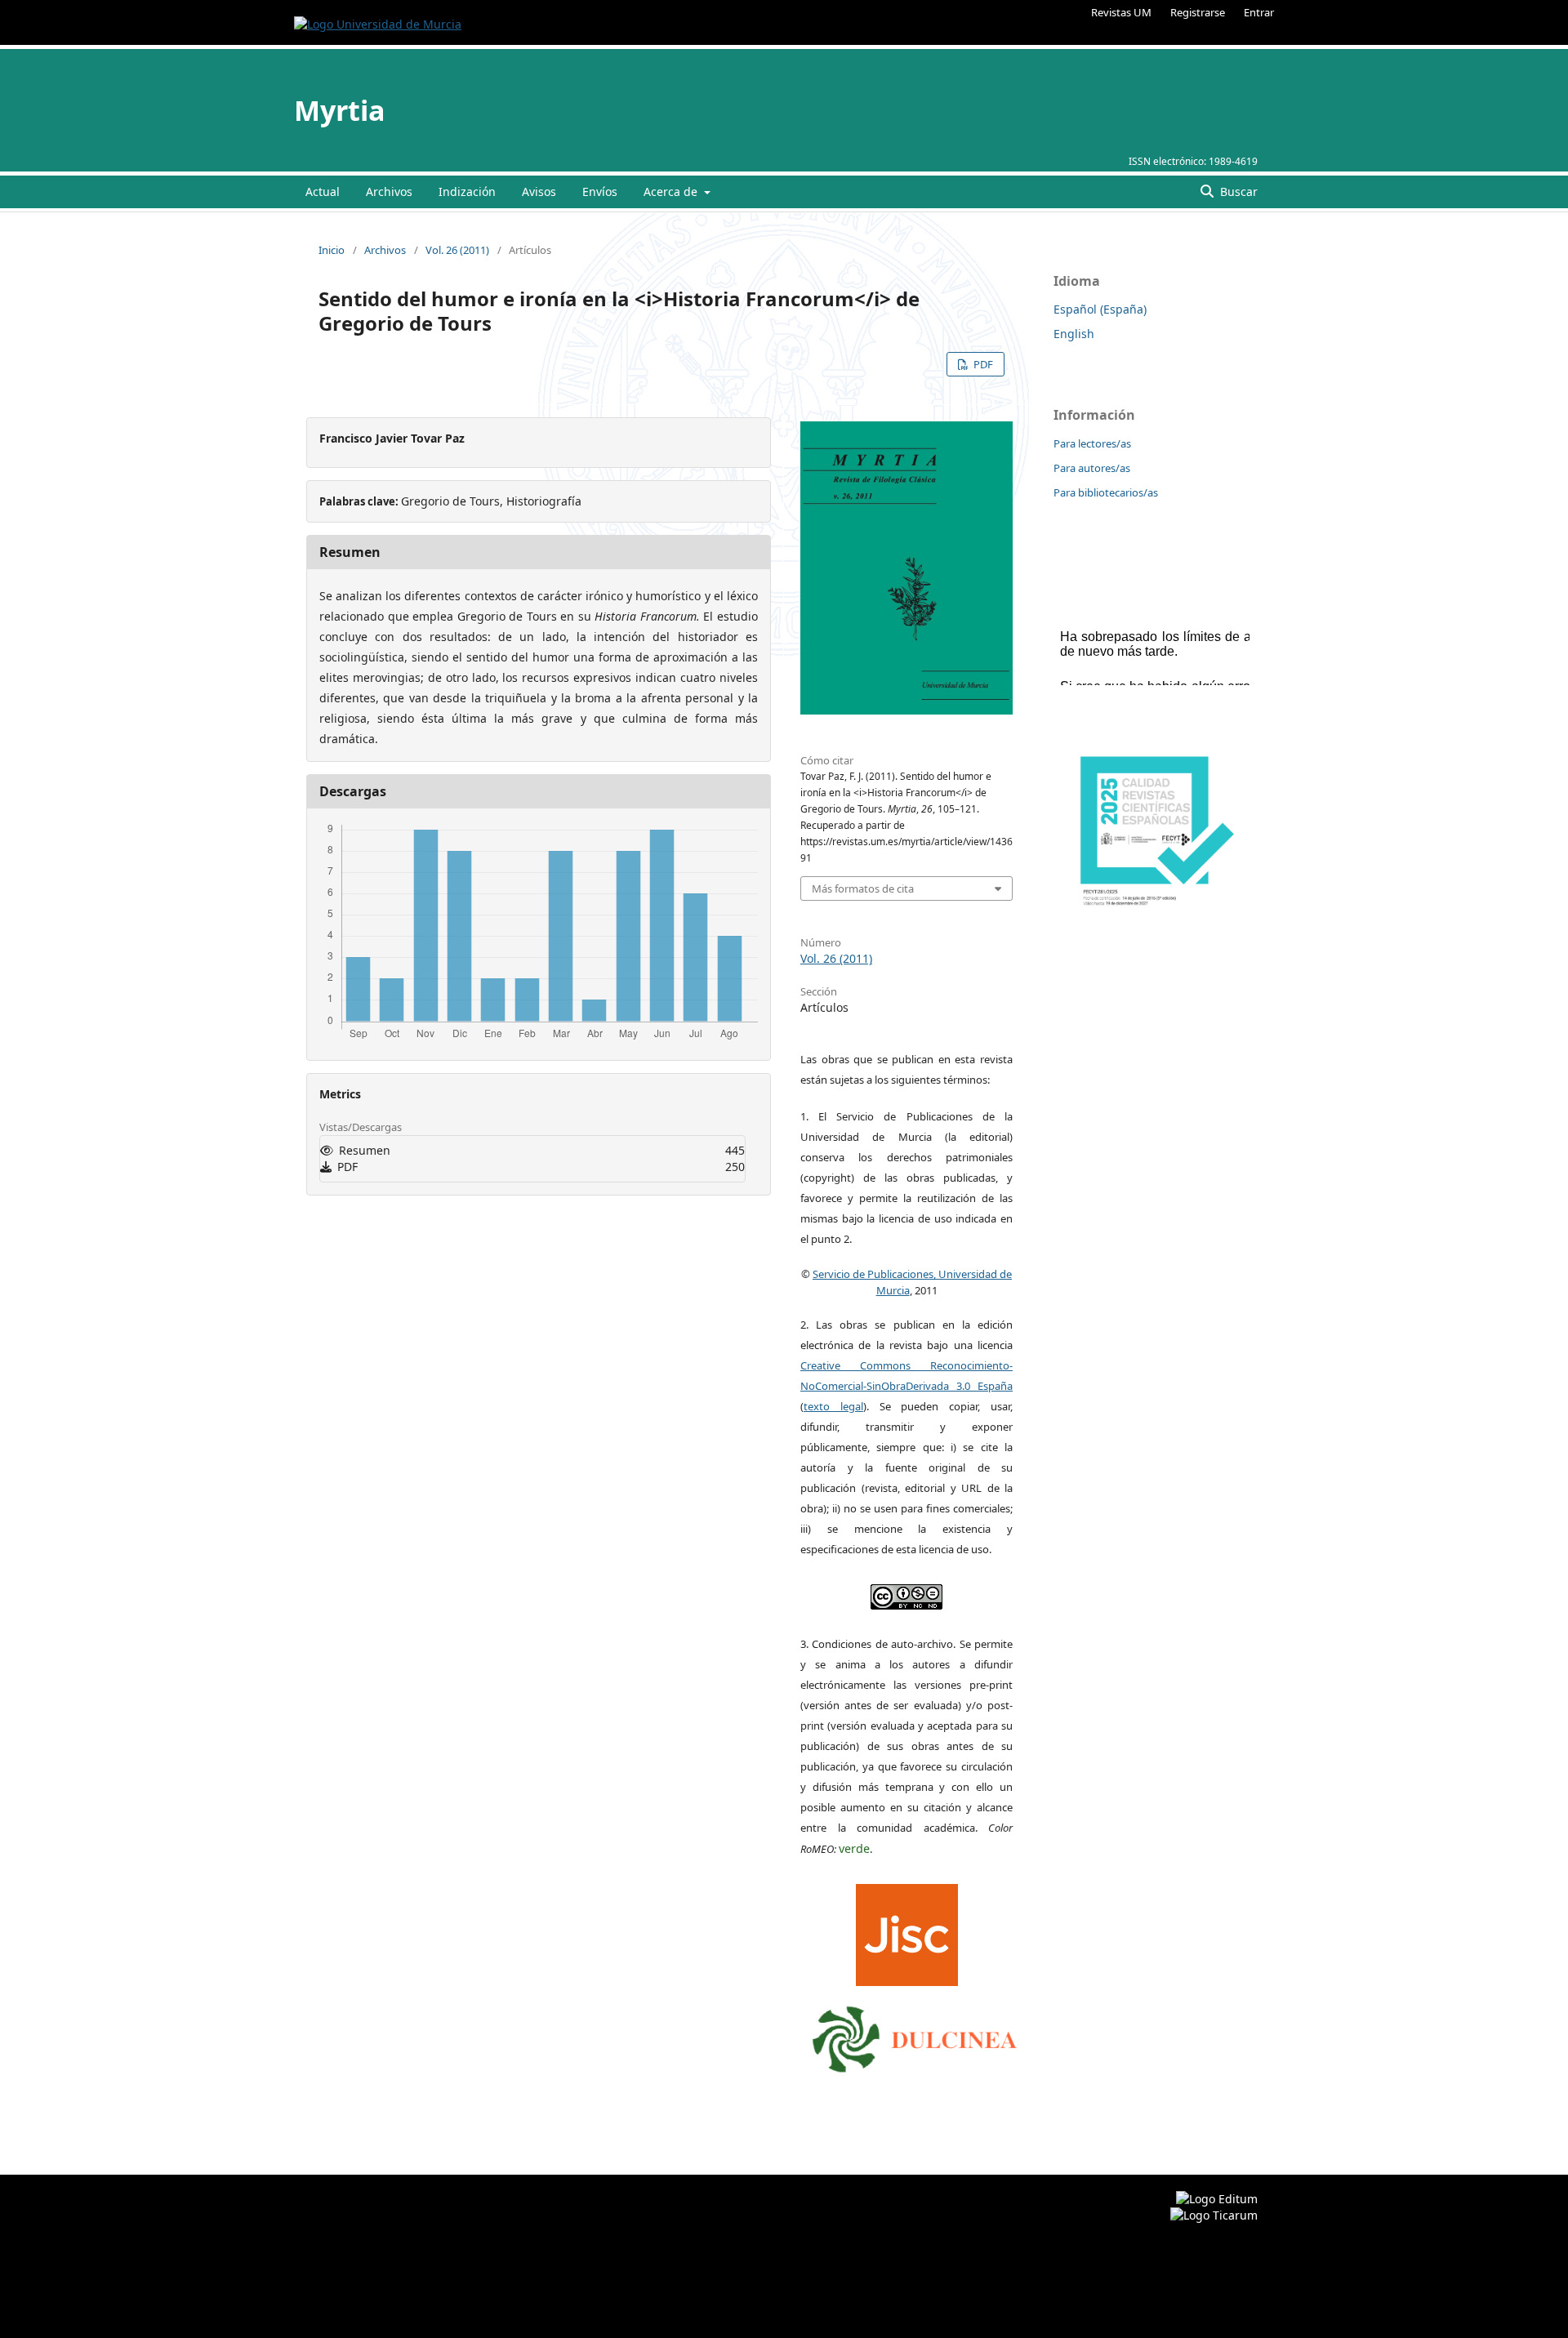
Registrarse (1198, 12)
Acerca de (672, 191)
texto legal (833, 1406)
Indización (467, 191)
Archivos (389, 191)
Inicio (332, 250)
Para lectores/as (1092, 443)
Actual (323, 191)
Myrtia (340, 110)
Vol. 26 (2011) (457, 250)
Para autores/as (1092, 468)
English (1074, 334)
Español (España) (1100, 309)
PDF (982, 364)
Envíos (600, 191)
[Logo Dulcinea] (915, 2035)
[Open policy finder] (907, 1931)
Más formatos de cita (863, 888)
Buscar (1237, 191)
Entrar (1259, 12)
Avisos (539, 191)
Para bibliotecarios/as (1106, 492)
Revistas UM (1121, 12)
